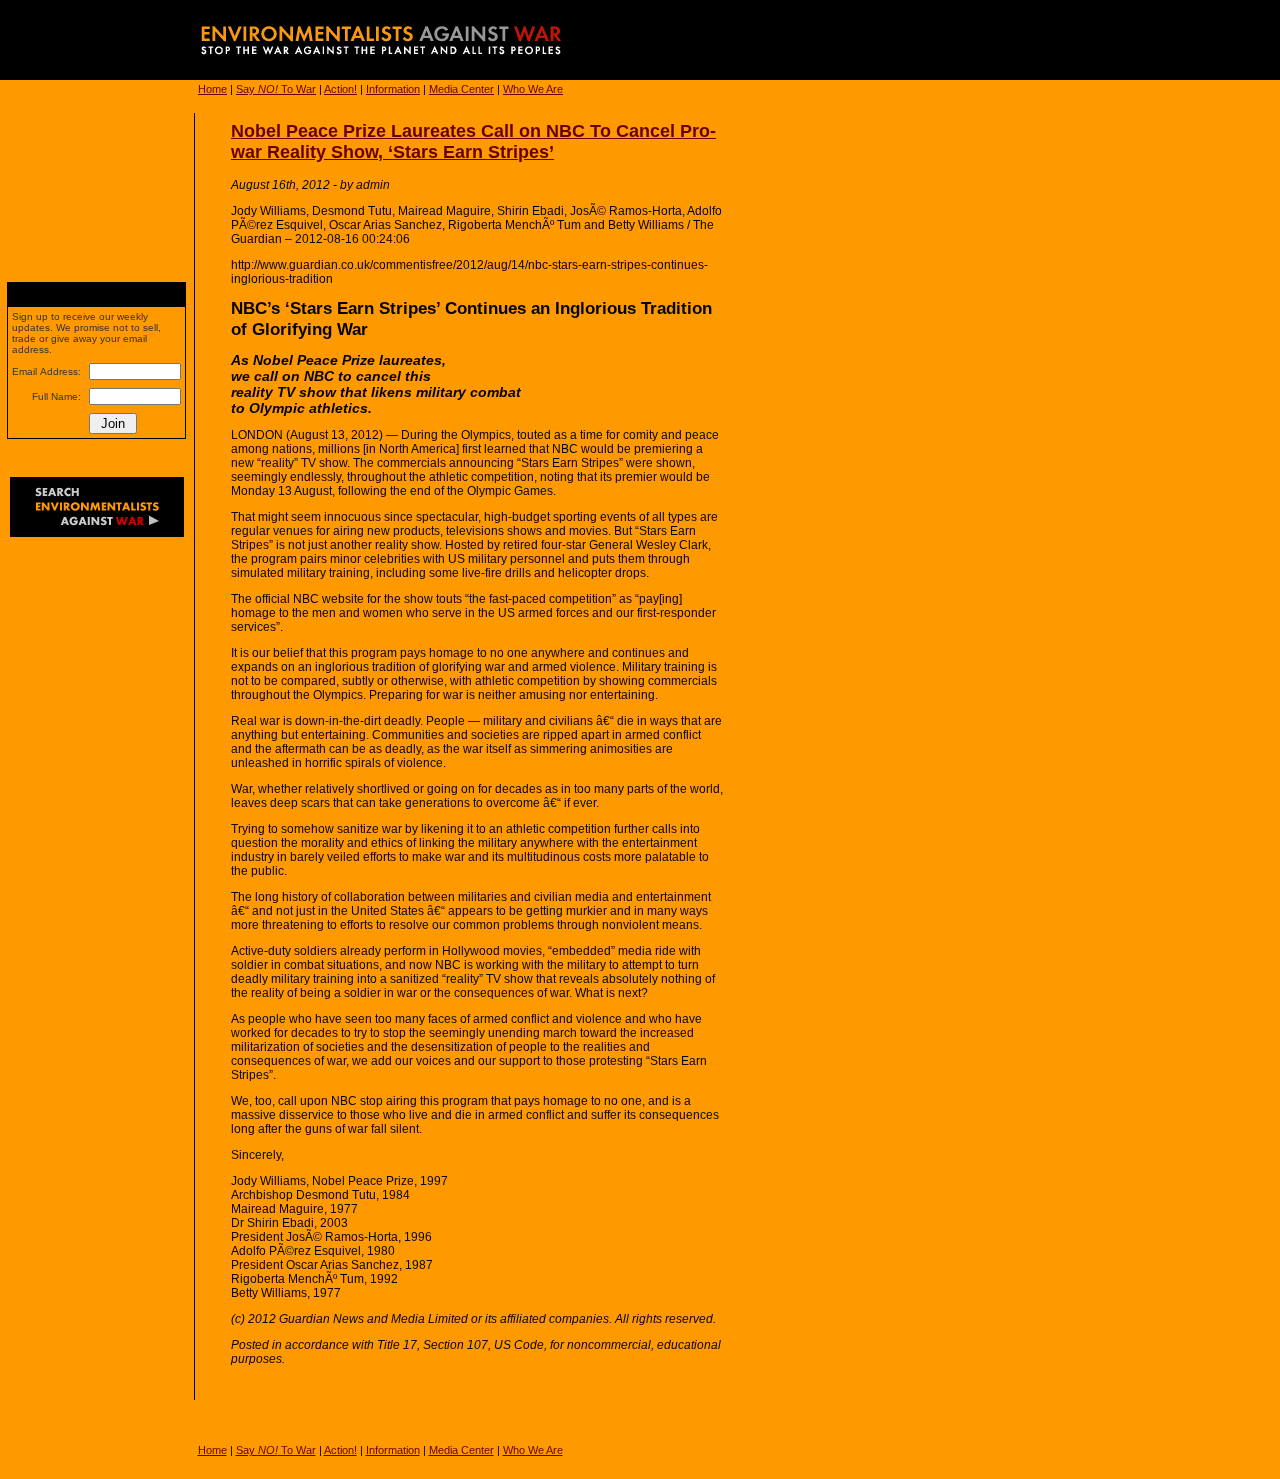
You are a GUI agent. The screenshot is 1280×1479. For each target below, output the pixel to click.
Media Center (461, 89)
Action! (340, 89)
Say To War (276, 89)
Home (212, 89)
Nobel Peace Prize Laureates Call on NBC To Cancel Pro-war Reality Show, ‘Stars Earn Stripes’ (473, 141)
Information (393, 89)
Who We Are (533, 89)
